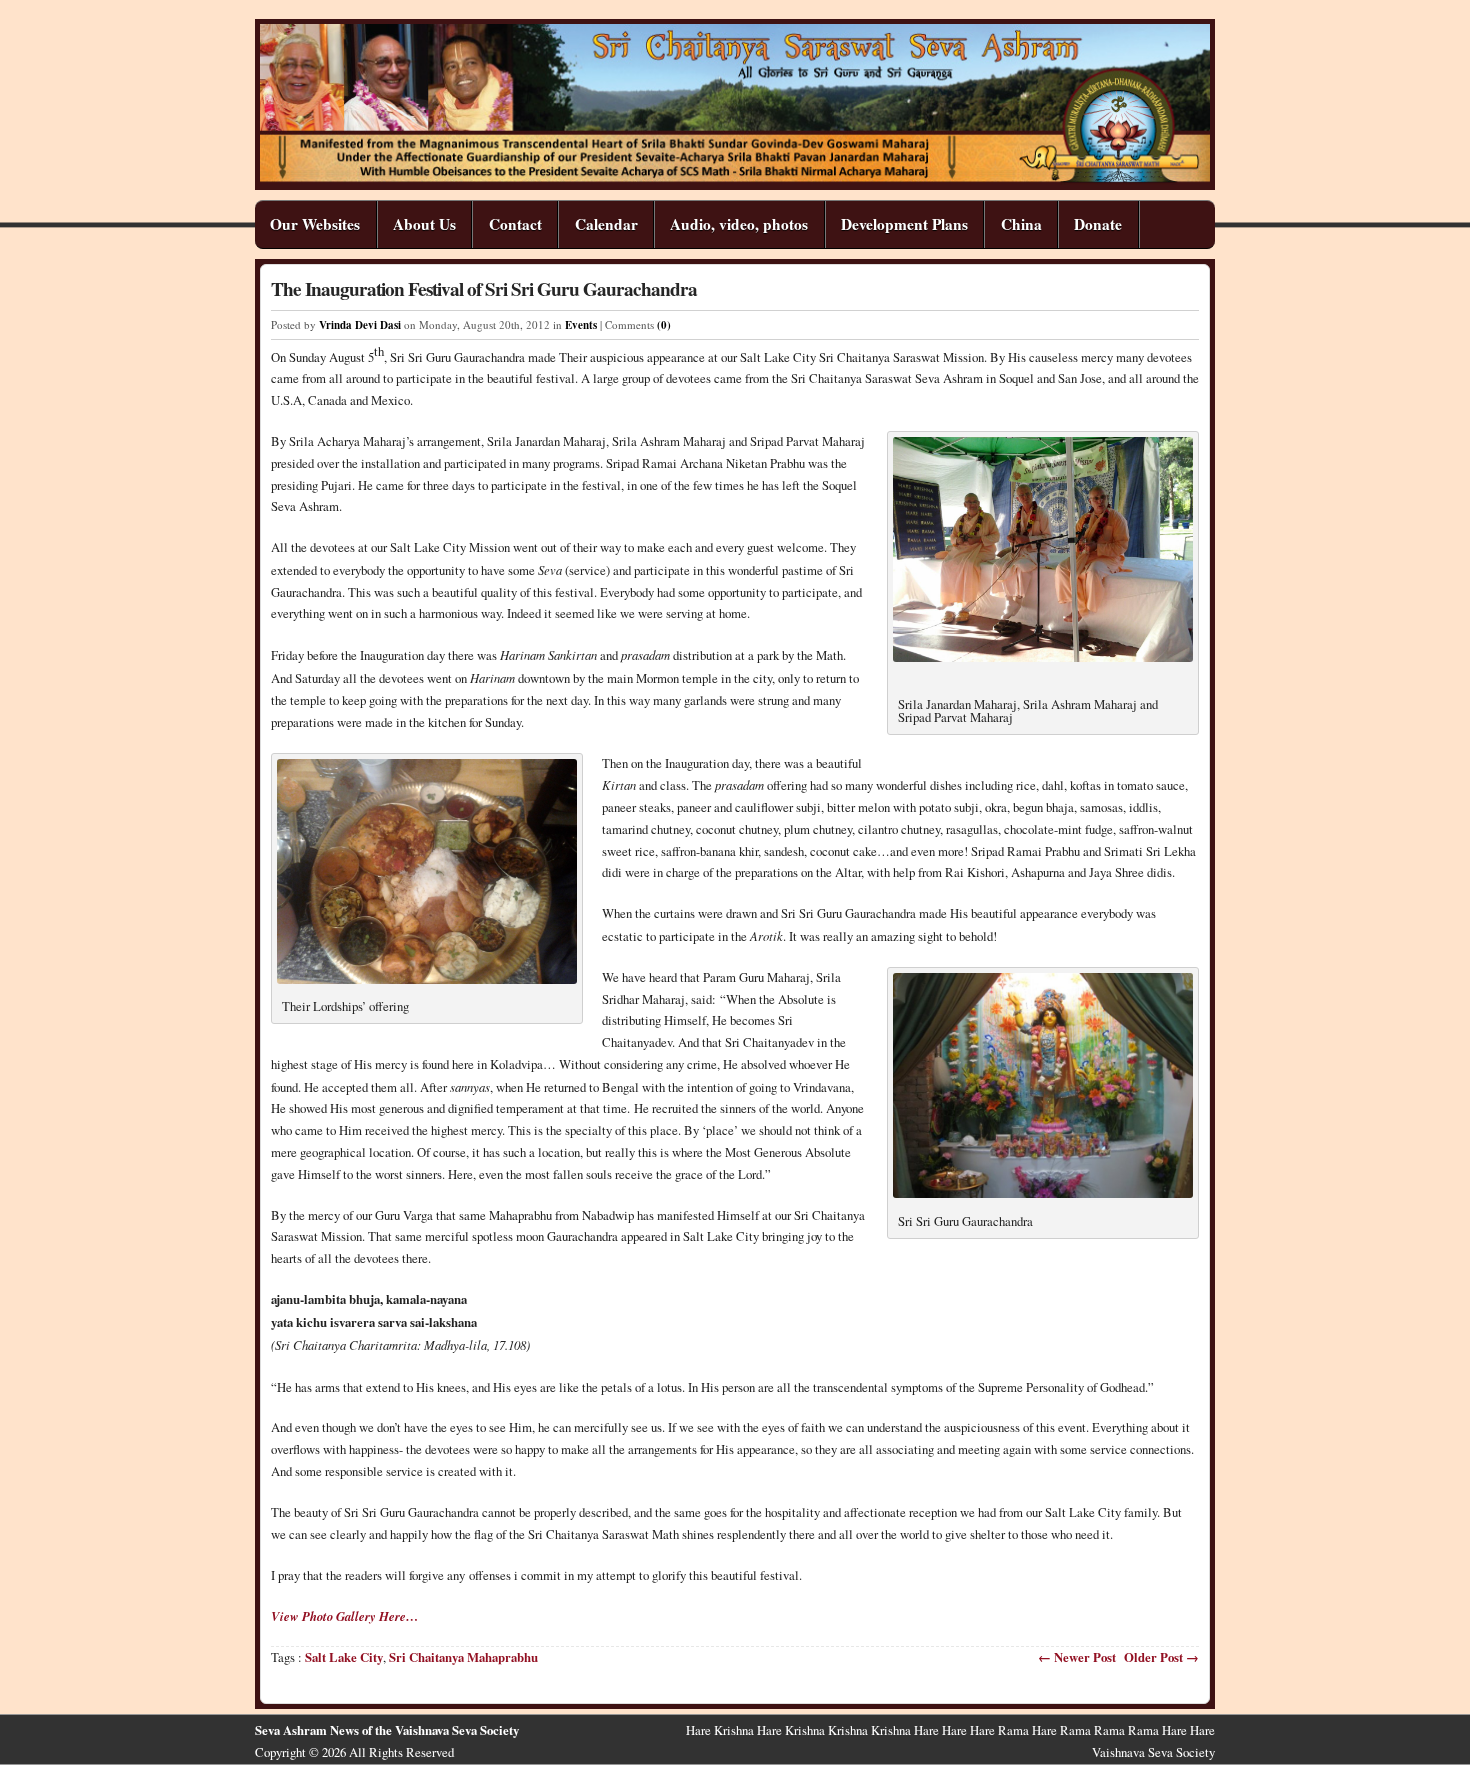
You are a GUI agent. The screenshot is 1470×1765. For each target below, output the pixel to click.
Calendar (606, 224)
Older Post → (1161, 1657)
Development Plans (904, 224)
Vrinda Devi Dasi (360, 325)
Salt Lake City (344, 1657)
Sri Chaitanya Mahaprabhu (463, 1657)
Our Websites (315, 224)
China (1021, 224)
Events (581, 325)
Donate (1098, 224)
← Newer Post (1077, 1657)
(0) (664, 325)
